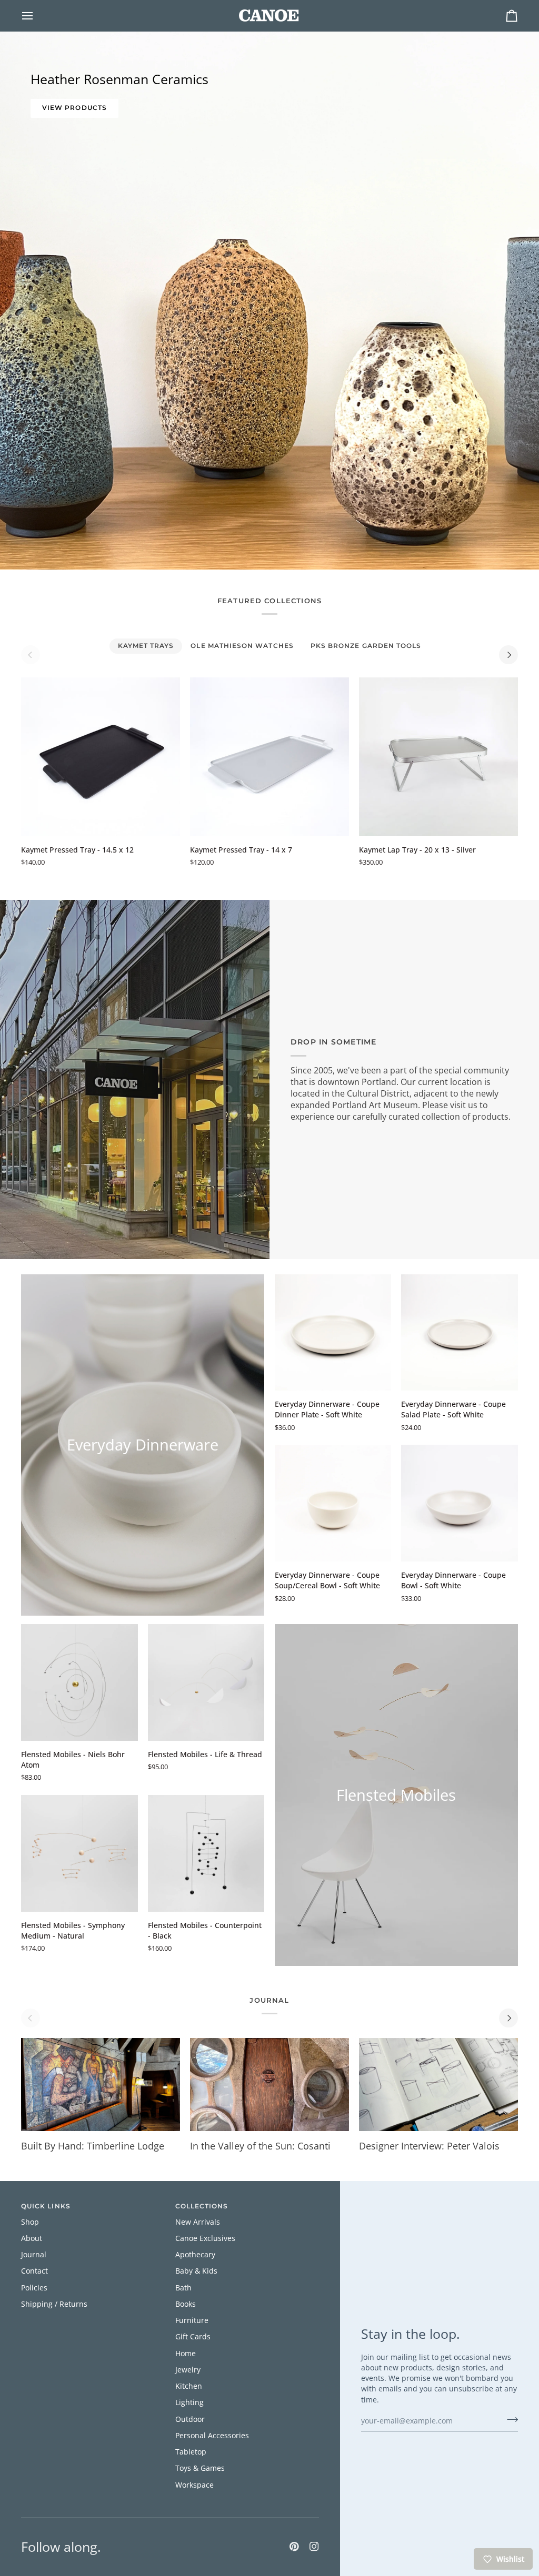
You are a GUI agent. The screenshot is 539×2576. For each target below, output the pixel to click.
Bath (183, 2288)
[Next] (508, 655)
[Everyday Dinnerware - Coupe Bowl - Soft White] (460, 1503)
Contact (34, 2271)
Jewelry (188, 2370)
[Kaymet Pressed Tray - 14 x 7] (269, 757)
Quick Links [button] (46, 2206)
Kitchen (189, 2386)
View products (74, 108)
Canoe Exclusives (205, 2238)
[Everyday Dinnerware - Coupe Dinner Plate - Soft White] (333, 1333)
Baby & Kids (196, 2271)
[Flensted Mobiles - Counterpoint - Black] (206, 1853)
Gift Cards (193, 2337)
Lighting (189, 2402)
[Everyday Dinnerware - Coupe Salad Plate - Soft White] (460, 1333)
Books (186, 2304)
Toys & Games (200, 2468)
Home (186, 2354)
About (32, 2238)
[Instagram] (314, 2547)
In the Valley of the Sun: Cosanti (260, 2146)
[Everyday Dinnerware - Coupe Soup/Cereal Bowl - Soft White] (333, 1503)
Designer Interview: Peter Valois (429, 2146)
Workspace (194, 2485)
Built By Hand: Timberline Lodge (93, 2146)
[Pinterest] (294, 2547)
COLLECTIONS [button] (202, 2206)
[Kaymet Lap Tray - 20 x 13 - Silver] (438, 757)
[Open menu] (37, 16)
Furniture (192, 2320)
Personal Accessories (212, 2436)
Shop (30, 2222)
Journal (34, 2255)
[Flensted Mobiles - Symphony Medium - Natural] (79, 1853)
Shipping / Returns (54, 2304)
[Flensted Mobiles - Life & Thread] (206, 1682)
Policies (34, 2288)
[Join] (509, 2420)
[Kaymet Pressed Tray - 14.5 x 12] (101, 757)
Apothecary (195, 2255)
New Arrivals (198, 2222)
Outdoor (190, 2419)
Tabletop (191, 2452)
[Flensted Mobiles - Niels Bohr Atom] (79, 1682)
